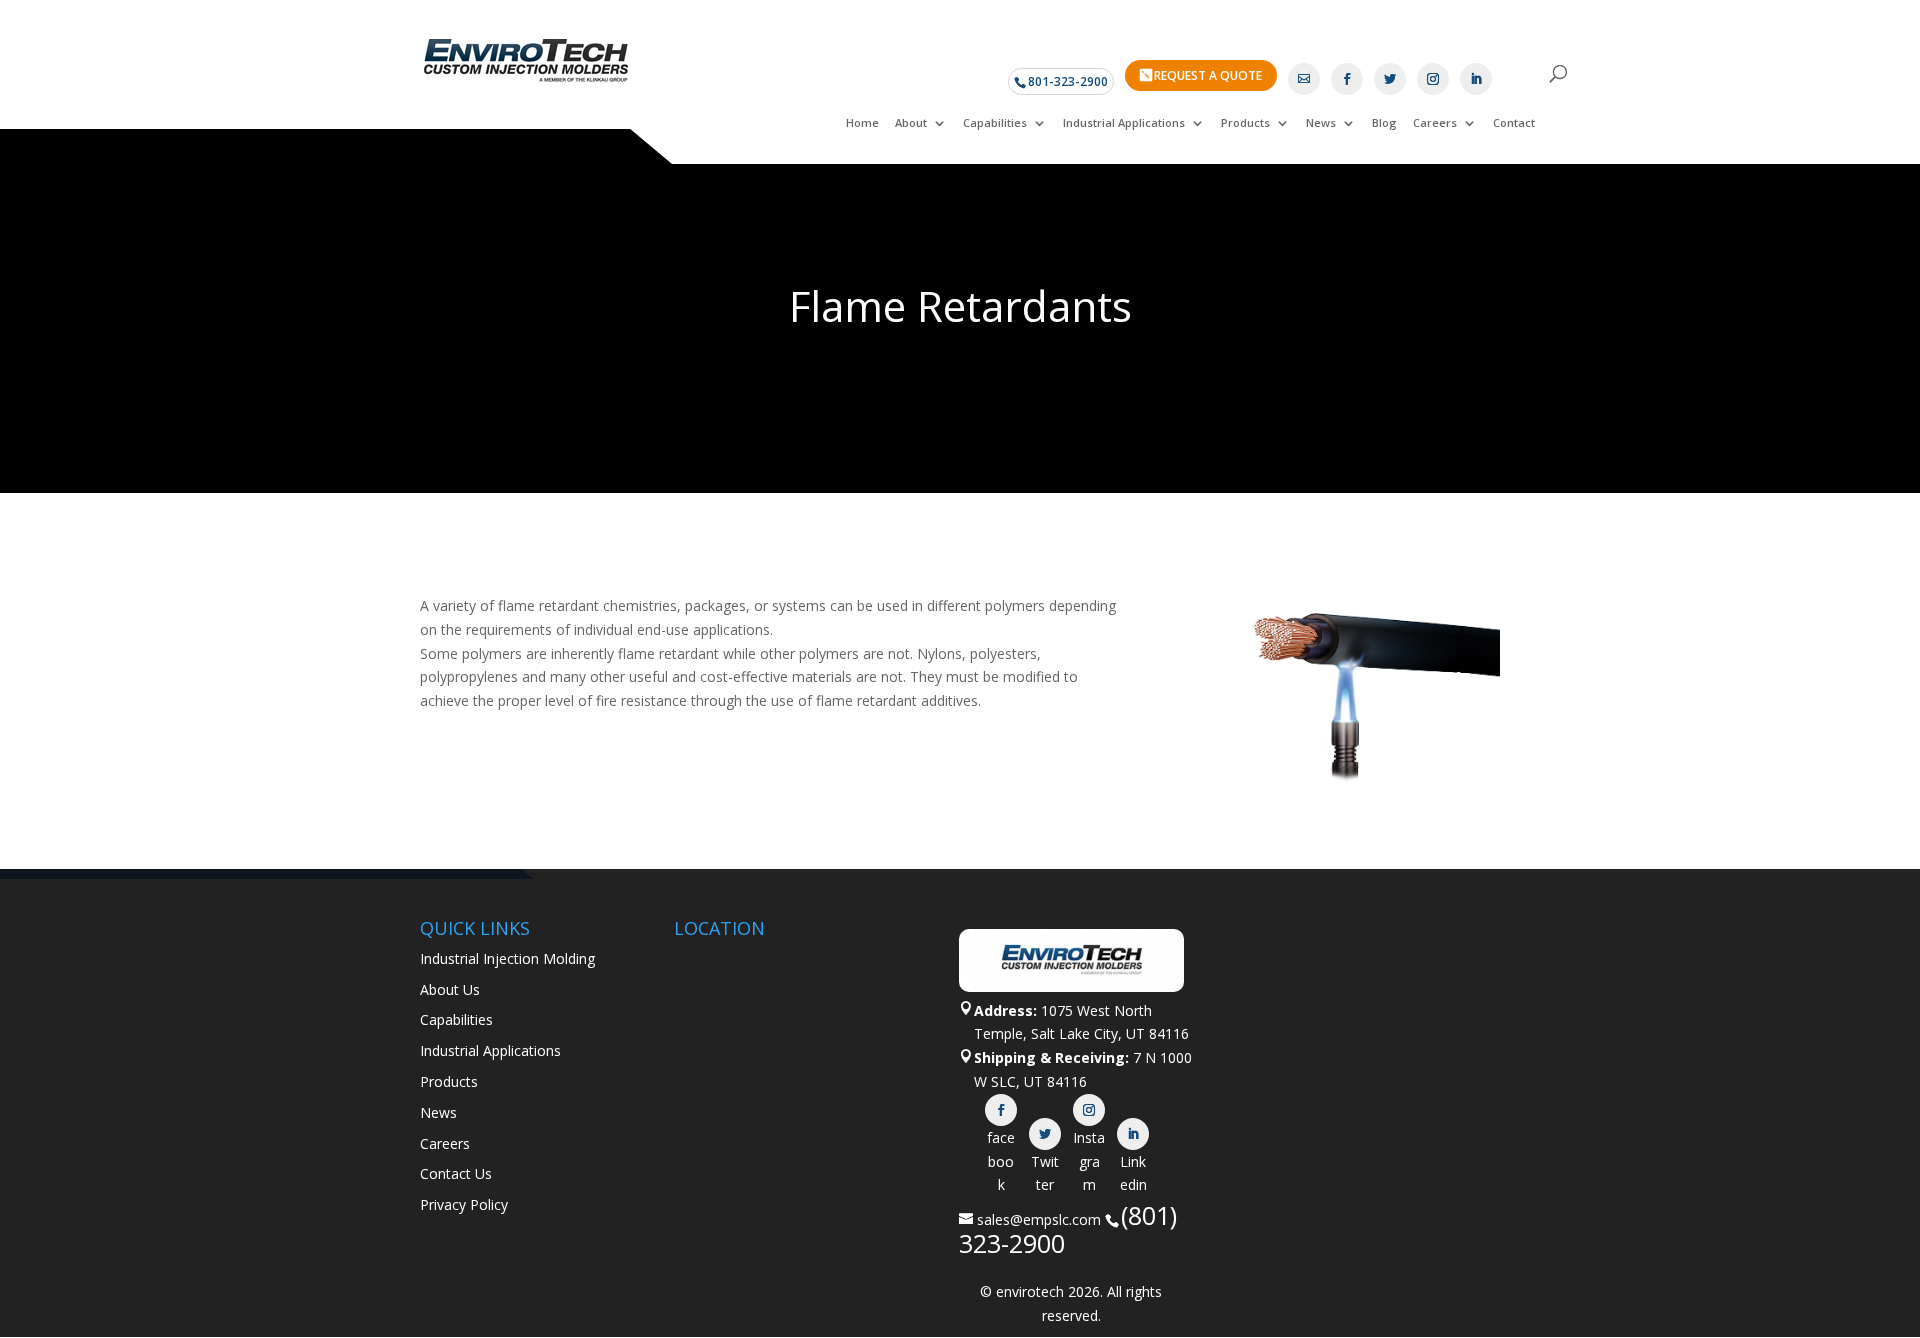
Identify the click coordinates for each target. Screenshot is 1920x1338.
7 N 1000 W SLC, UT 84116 (1083, 1069)
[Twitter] (1390, 79)
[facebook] (1347, 79)
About (911, 123)
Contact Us (456, 1173)
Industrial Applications (1124, 123)
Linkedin (1133, 1134)
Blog (1384, 123)
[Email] (1304, 79)
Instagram (1089, 1110)
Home (862, 123)
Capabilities (995, 123)
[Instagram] (1433, 79)
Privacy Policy (464, 1204)
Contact (1514, 123)
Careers (1435, 123)
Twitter (1045, 1134)
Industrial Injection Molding (507, 958)
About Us (450, 989)
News (1321, 123)
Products (1245, 123)
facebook (1001, 1110)
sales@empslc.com (1039, 1219)
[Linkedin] (1476, 79)
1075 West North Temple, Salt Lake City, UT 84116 (1081, 1022)
